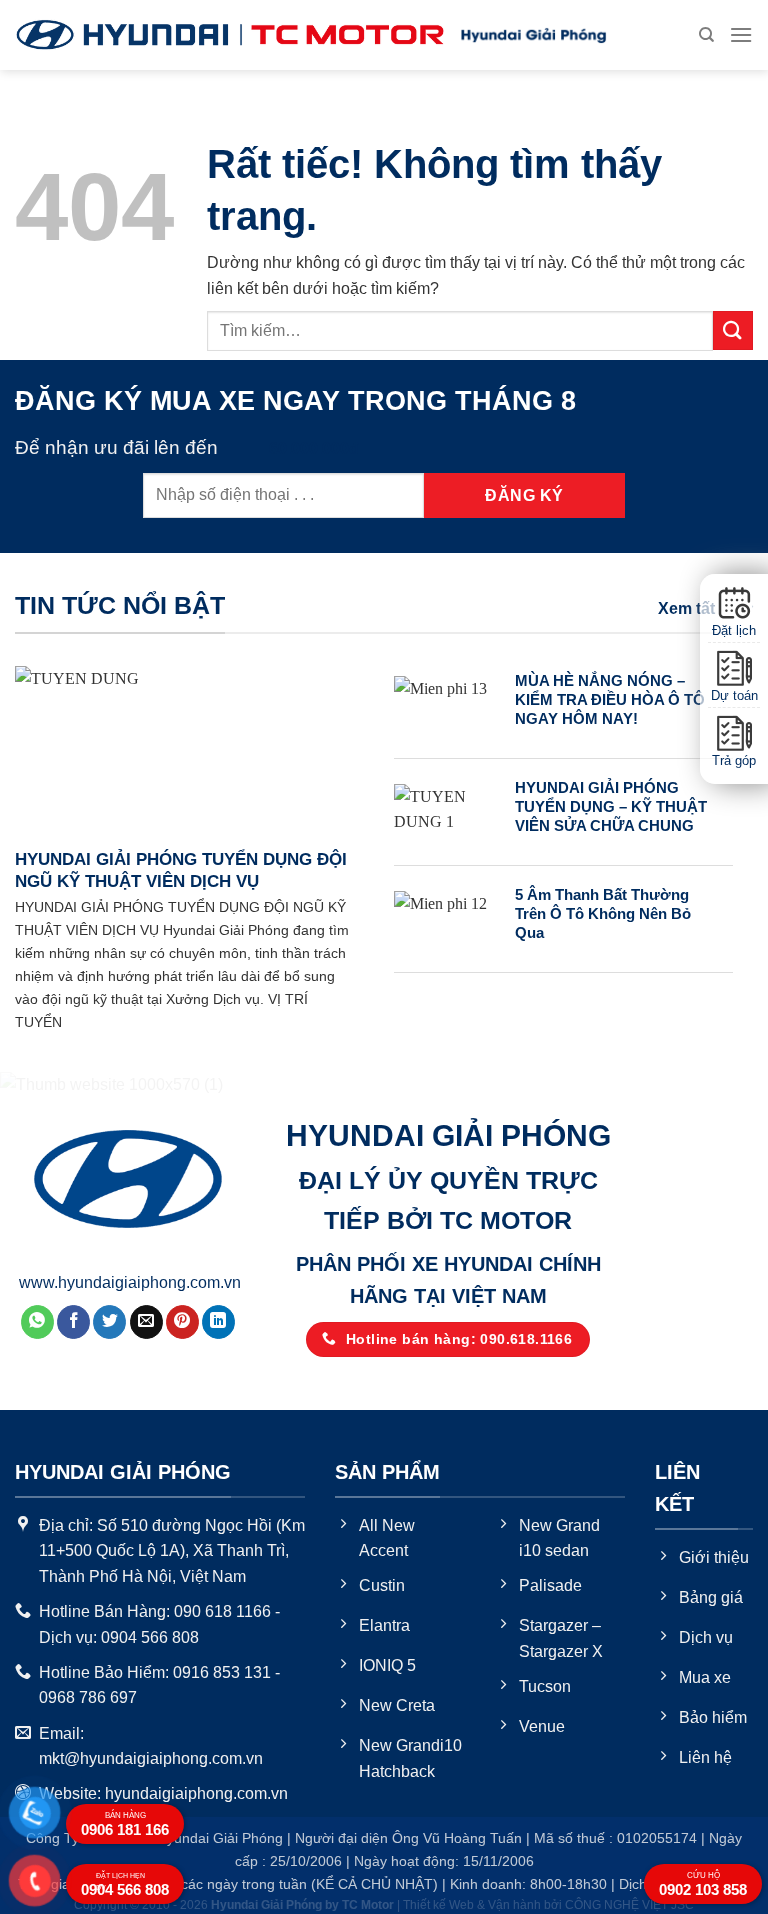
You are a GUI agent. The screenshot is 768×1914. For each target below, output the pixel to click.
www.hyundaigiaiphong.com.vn (130, 1282)
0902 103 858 (703, 1884)
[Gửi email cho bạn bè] (146, 1322)
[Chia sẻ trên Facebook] (73, 1322)
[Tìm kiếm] (706, 35)
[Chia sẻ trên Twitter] (109, 1322)
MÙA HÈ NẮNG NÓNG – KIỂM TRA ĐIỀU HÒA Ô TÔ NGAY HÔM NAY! (610, 700)
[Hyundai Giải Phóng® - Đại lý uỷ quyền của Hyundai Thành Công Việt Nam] (230, 35)
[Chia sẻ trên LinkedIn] (218, 1322)
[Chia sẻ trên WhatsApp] (37, 1322)
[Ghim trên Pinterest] (182, 1322)
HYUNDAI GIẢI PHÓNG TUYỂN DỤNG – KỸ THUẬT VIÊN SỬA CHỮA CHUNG (611, 807)
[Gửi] (733, 330)
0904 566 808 (125, 1885)
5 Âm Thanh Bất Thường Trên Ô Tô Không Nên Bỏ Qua (603, 914)
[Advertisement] (384, 1494)
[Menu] (741, 34)
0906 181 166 (125, 1824)
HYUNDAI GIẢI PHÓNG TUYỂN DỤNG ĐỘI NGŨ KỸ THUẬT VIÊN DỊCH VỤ (181, 870)
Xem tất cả (697, 608)
